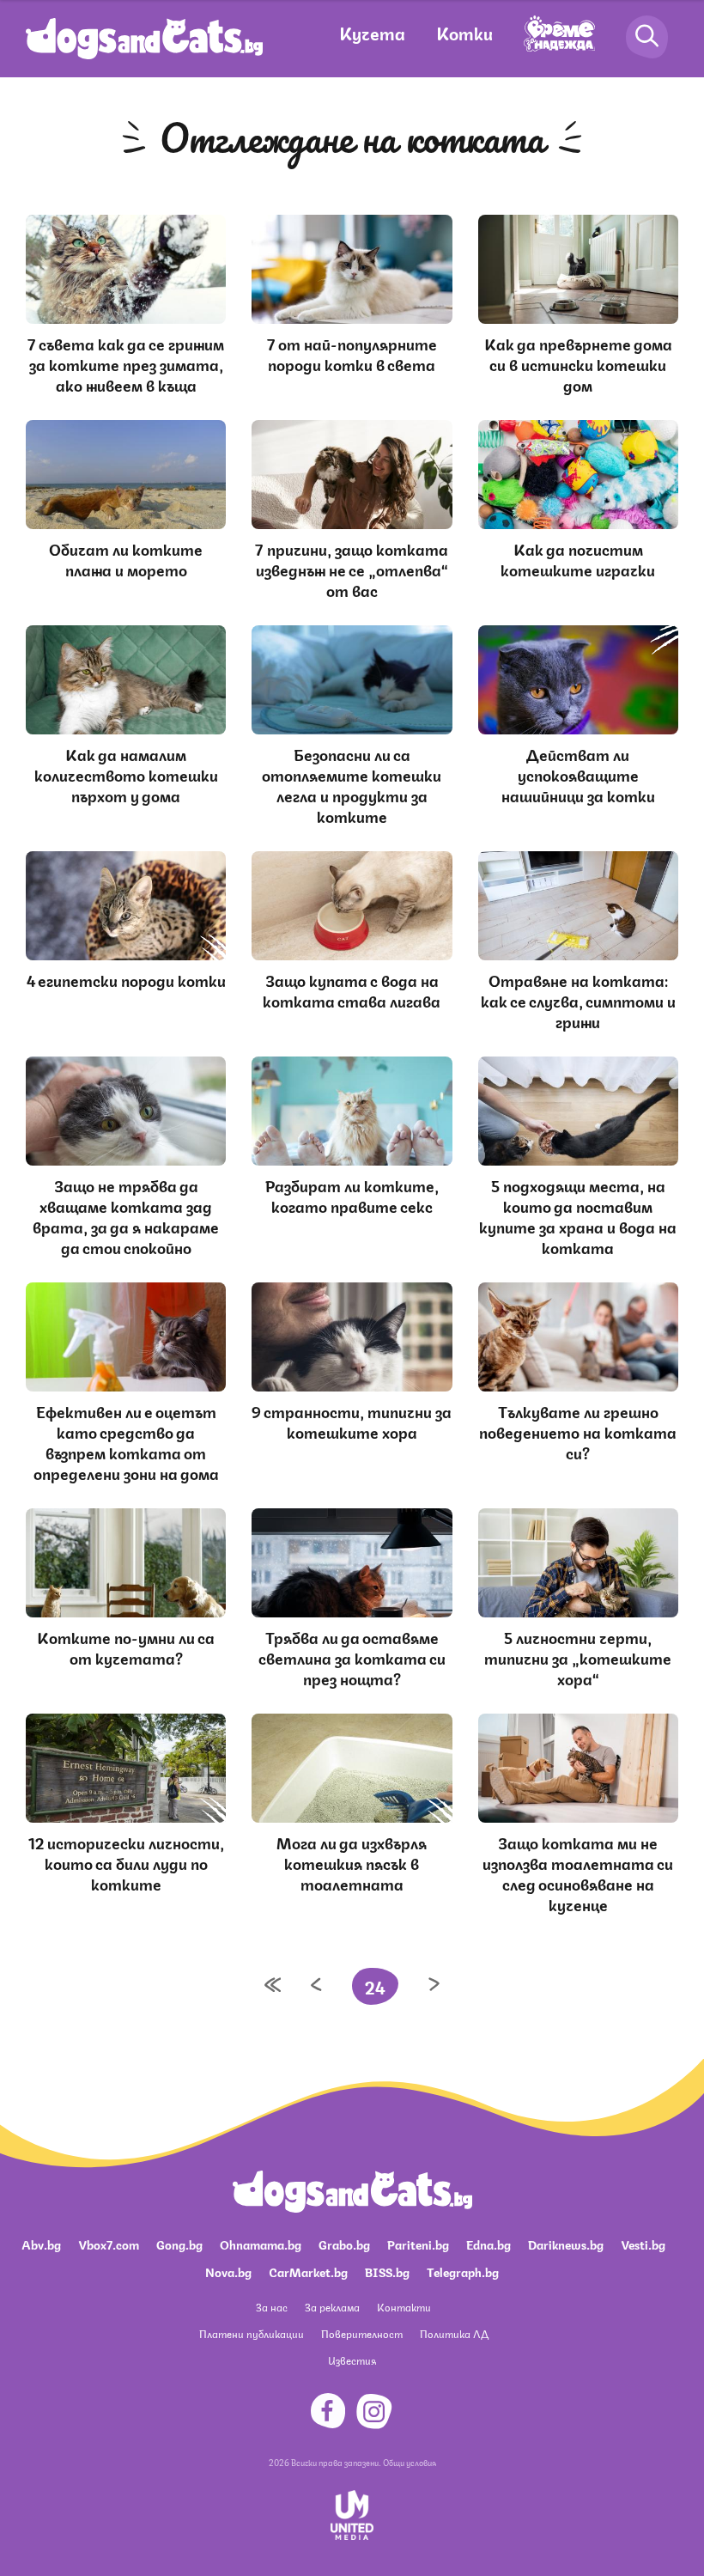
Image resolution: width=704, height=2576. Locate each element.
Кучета (372, 32)
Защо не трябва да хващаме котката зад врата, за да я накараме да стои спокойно (126, 1215)
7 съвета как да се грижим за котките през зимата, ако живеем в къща (126, 363)
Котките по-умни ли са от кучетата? (126, 1647)
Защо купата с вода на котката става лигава (352, 990)
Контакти (404, 2307)
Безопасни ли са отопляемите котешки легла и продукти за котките (352, 784)
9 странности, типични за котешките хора (352, 1421)
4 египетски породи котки (126, 979)
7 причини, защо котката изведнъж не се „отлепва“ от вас (352, 569)
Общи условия (410, 2462)
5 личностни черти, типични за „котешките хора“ (578, 1657)
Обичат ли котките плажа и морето (126, 558)
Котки (464, 32)
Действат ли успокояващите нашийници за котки (578, 774)
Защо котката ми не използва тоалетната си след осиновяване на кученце (578, 1873)
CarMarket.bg (308, 2271)
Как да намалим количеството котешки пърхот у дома (126, 774)
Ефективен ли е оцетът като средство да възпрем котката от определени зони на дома (126, 1441)
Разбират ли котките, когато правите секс (352, 1195)
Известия (352, 2360)
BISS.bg (387, 2271)
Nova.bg (228, 2271)
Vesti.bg (643, 2244)
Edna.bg (489, 2244)
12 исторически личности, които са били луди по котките (126, 1862)
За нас (272, 2307)
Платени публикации (252, 2333)
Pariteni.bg (418, 2244)
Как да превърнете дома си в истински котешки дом (578, 363)
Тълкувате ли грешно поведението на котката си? (578, 1431)
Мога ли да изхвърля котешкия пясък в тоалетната (352, 1862)
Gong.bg (179, 2244)
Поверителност (362, 2333)
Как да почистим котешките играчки (578, 558)
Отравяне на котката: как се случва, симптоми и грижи (578, 1000)
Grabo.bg (344, 2244)
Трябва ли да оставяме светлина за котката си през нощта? (352, 1657)
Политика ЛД (454, 2333)
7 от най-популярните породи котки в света (352, 353)
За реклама (332, 2307)
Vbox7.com (109, 2244)
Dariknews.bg (566, 2244)
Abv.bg (41, 2244)
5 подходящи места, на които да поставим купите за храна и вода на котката (578, 1215)
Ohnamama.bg (261, 2244)
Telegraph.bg (463, 2271)
